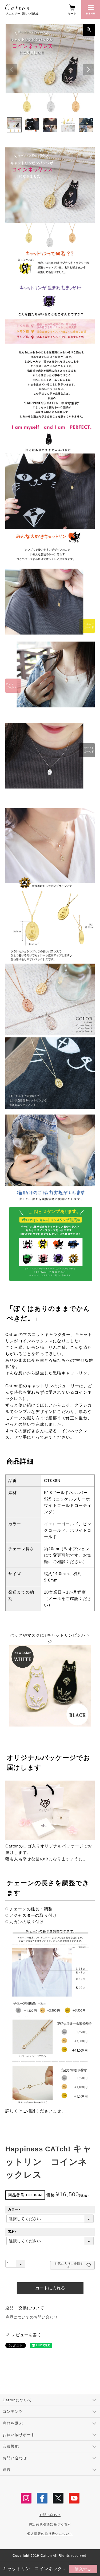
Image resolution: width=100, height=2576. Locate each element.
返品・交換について (25, 2308)
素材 (13, 2232)
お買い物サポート (19, 2435)
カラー (15, 2209)
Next (88, 70)
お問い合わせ (15, 2458)
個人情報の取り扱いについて (50, 2534)
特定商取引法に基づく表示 (50, 2524)
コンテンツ (13, 2411)
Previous (12, 70)
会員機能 (11, 2446)
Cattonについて (17, 2400)
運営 (7, 2470)
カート (72, 14)
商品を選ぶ (13, 2423)
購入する (83, 2569)
